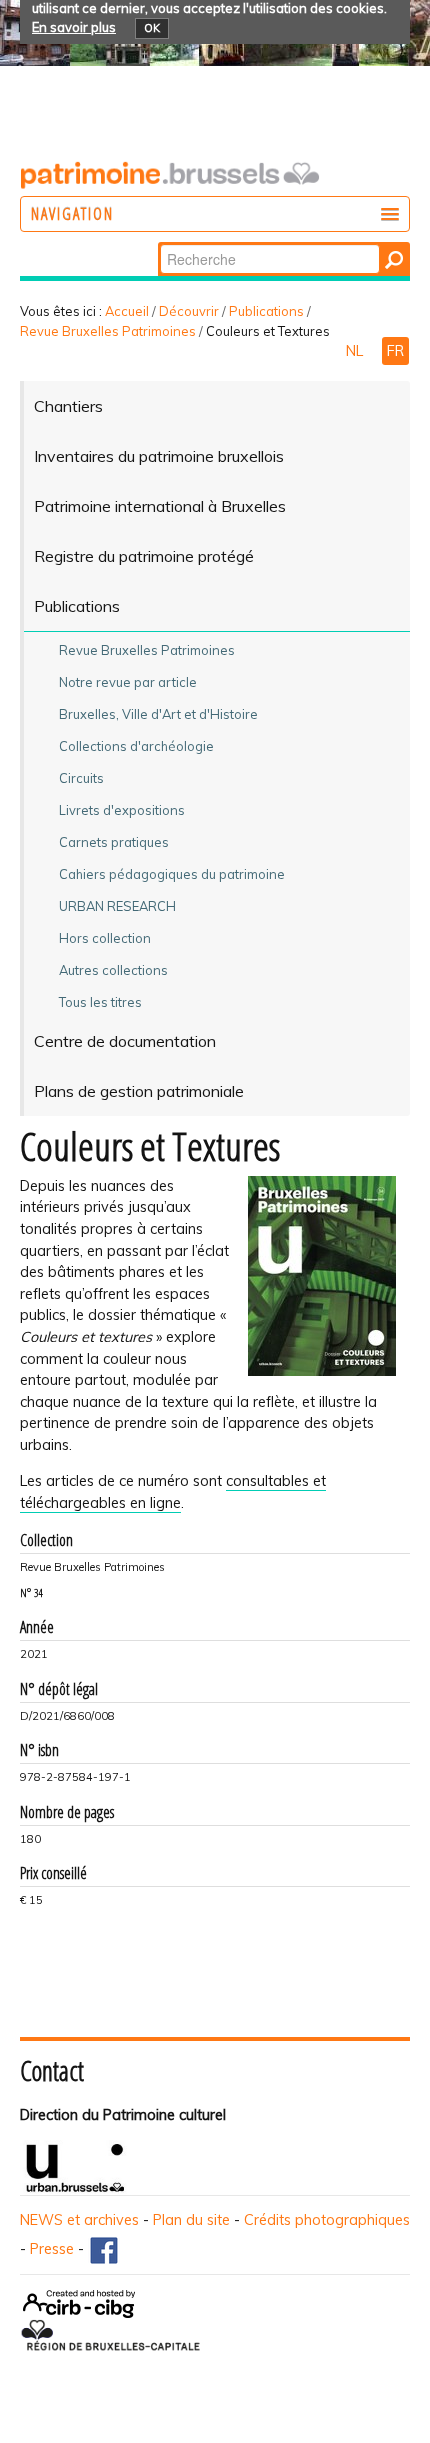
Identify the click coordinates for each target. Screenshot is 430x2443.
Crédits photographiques (327, 2220)
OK (152, 28)
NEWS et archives (79, 2220)
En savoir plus (74, 27)
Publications (266, 311)
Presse (52, 2249)
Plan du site (191, 2220)
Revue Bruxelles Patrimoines (108, 331)
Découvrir (189, 311)
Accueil (127, 311)
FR (395, 351)
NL (356, 351)
